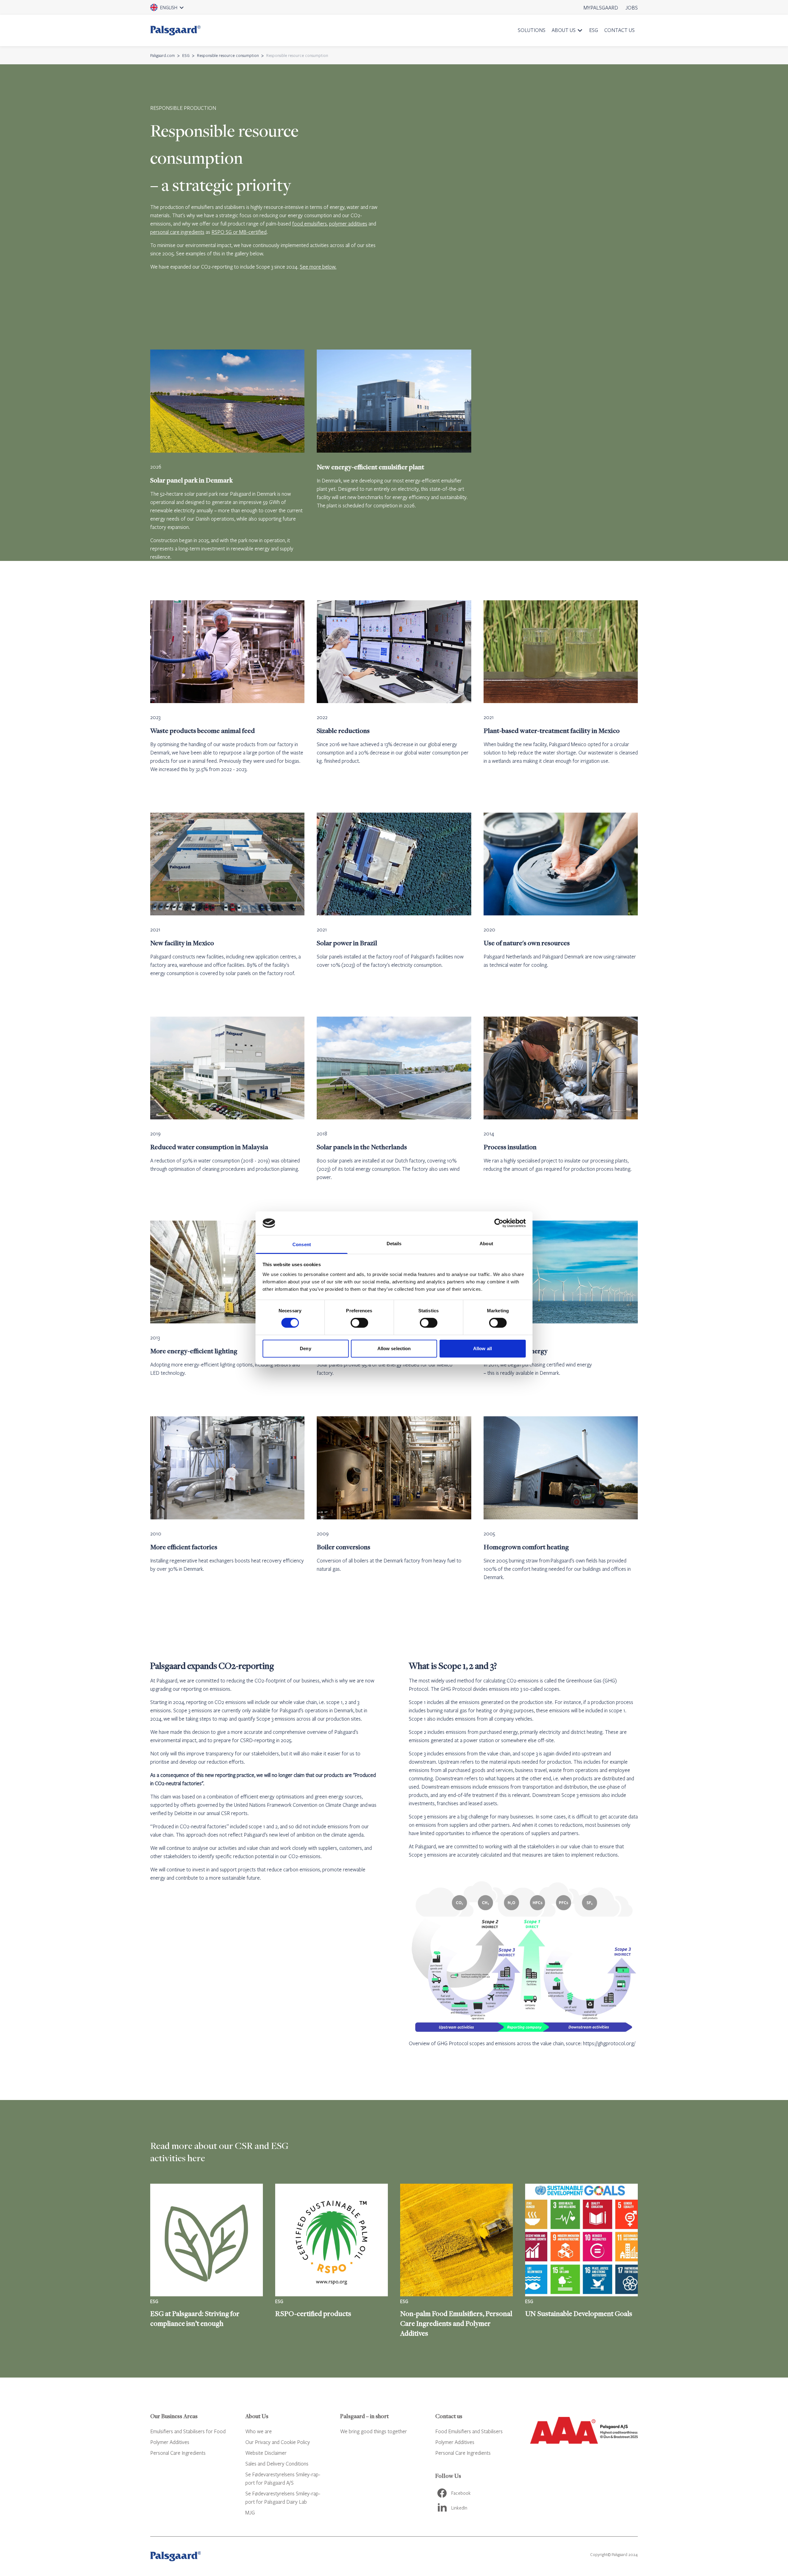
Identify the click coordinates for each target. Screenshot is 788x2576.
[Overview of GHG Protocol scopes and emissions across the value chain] (523, 1956)
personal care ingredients (177, 232)
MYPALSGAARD (601, 8)
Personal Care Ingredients (178, 2453)
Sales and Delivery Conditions (277, 2464)
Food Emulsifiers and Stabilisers (469, 2431)
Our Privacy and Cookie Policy (278, 2442)
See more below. (318, 267)
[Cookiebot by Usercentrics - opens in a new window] (499, 1223)
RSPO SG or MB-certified (239, 232)
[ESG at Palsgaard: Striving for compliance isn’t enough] (207, 2261)
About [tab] (486, 1244)
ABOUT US (564, 30)
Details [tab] (394, 1244)
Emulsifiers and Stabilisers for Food (188, 2431)
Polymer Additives (170, 2442)
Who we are (259, 2431)
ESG (594, 30)
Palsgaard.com (163, 55)
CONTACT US (619, 30)
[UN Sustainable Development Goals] (581, 2261)
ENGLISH (175, 10)
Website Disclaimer (266, 2453)
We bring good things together (374, 2431)
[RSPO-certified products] (332, 2261)
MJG (250, 2512)
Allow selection (394, 1348)
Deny (305, 1348)
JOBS (632, 8)
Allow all (482, 1348)
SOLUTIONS (532, 30)
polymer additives (348, 224)
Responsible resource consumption (228, 55)
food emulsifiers (310, 224)
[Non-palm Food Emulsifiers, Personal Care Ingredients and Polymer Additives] (456, 2261)
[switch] (359, 1323)
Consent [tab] (302, 1244)
